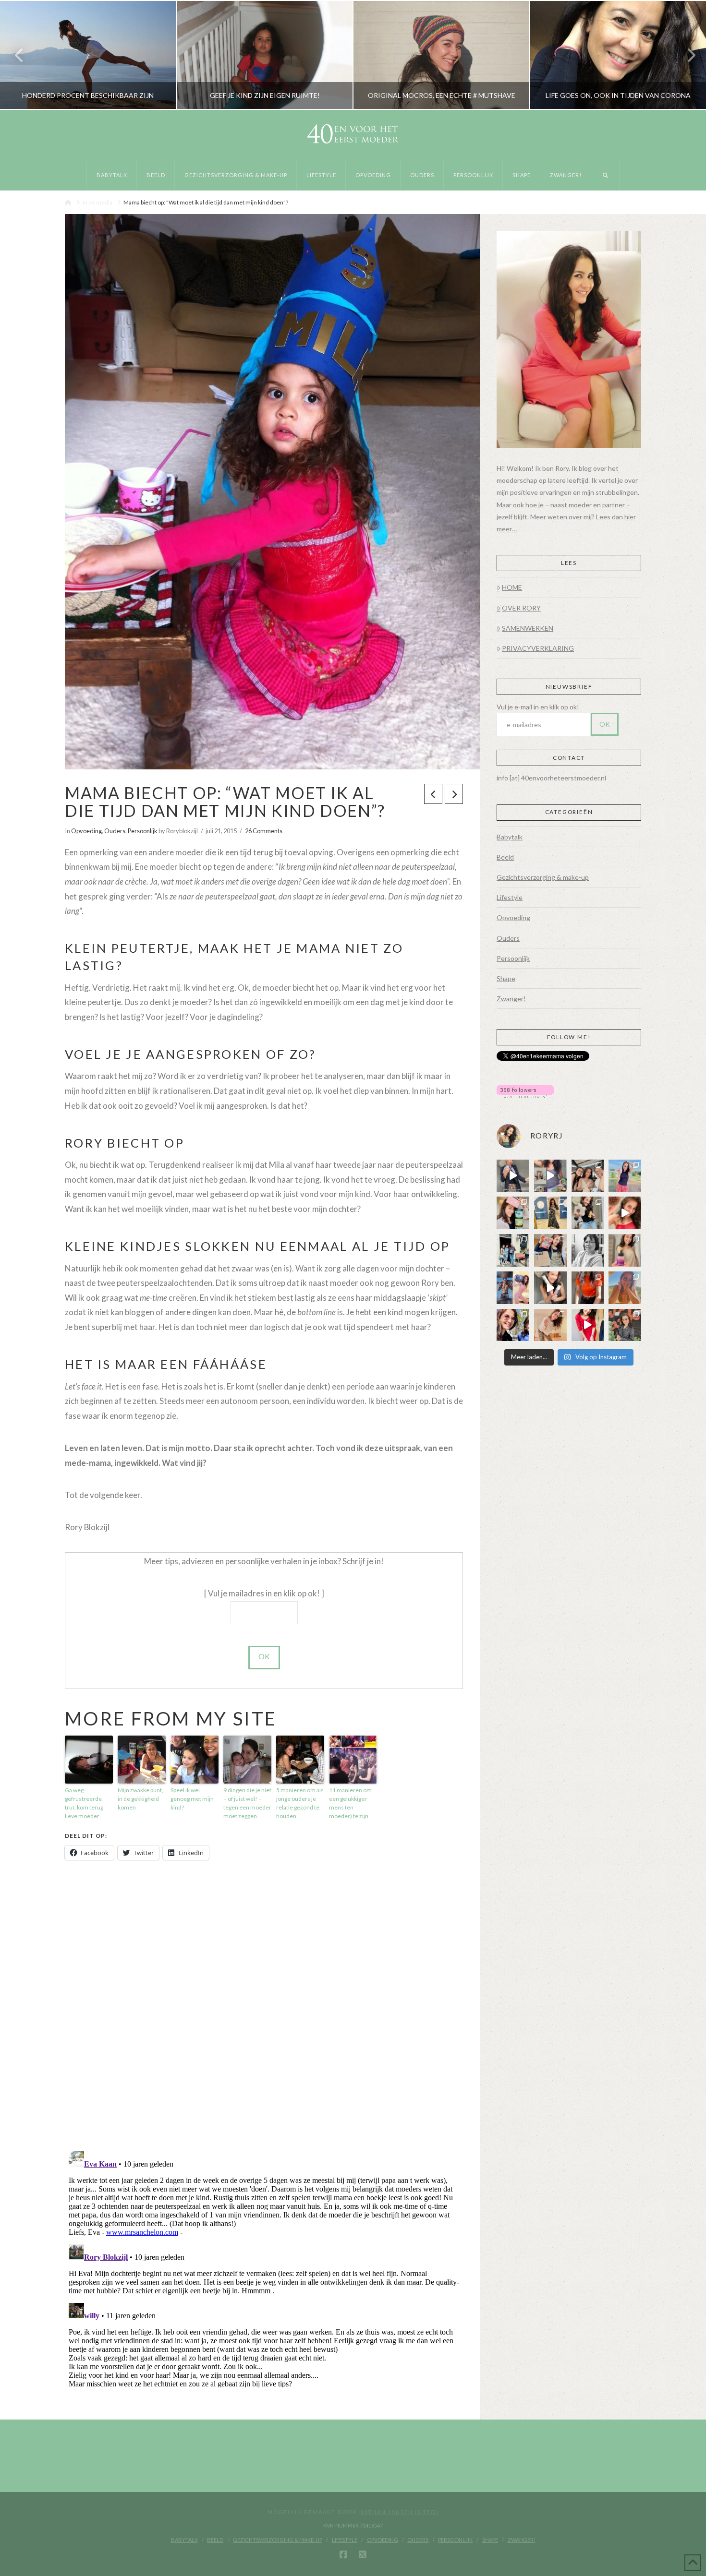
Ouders (115, 831)
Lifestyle (510, 897)
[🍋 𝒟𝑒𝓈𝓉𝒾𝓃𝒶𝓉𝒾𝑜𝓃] (513, 1213)
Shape (506, 978)
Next (686, 55)
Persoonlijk (143, 831)
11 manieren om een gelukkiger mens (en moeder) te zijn (350, 1803)
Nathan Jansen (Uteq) (399, 2512)
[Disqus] (264, 2006)
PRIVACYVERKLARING (538, 648)
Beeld (505, 857)
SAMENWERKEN (528, 628)
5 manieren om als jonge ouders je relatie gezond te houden (300, 1803)
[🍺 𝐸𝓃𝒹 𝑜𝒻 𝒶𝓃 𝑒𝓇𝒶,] (513, 1250)
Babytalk (510, 837)
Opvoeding (86, 831)
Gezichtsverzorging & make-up (543, 877)
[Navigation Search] (605, 176)
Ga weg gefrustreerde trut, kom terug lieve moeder (84, 1803)
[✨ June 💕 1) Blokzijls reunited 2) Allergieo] (588, 1176)
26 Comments (264, 831)
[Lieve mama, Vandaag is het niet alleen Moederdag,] (588, 1250)
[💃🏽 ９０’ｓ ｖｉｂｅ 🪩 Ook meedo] (588, 1325)
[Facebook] (343, 2555)
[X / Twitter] (363, 2555)
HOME (512, 587)
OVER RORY (521, 608)
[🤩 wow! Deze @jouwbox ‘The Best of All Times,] (550, 1176)
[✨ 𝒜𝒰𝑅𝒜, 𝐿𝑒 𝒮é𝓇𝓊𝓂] (625, 1250)
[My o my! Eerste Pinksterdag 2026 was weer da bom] (625, 1213)
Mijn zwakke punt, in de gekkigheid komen (140, 1799)
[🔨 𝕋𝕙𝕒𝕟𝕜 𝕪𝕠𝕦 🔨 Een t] (550, 1325)
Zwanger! (511, 999)
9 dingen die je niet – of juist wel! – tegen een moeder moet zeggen (247, 1803)
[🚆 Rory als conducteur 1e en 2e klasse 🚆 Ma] (513, 1176)
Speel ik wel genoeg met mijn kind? (192, 1799)
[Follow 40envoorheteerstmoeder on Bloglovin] (525, 1091)
